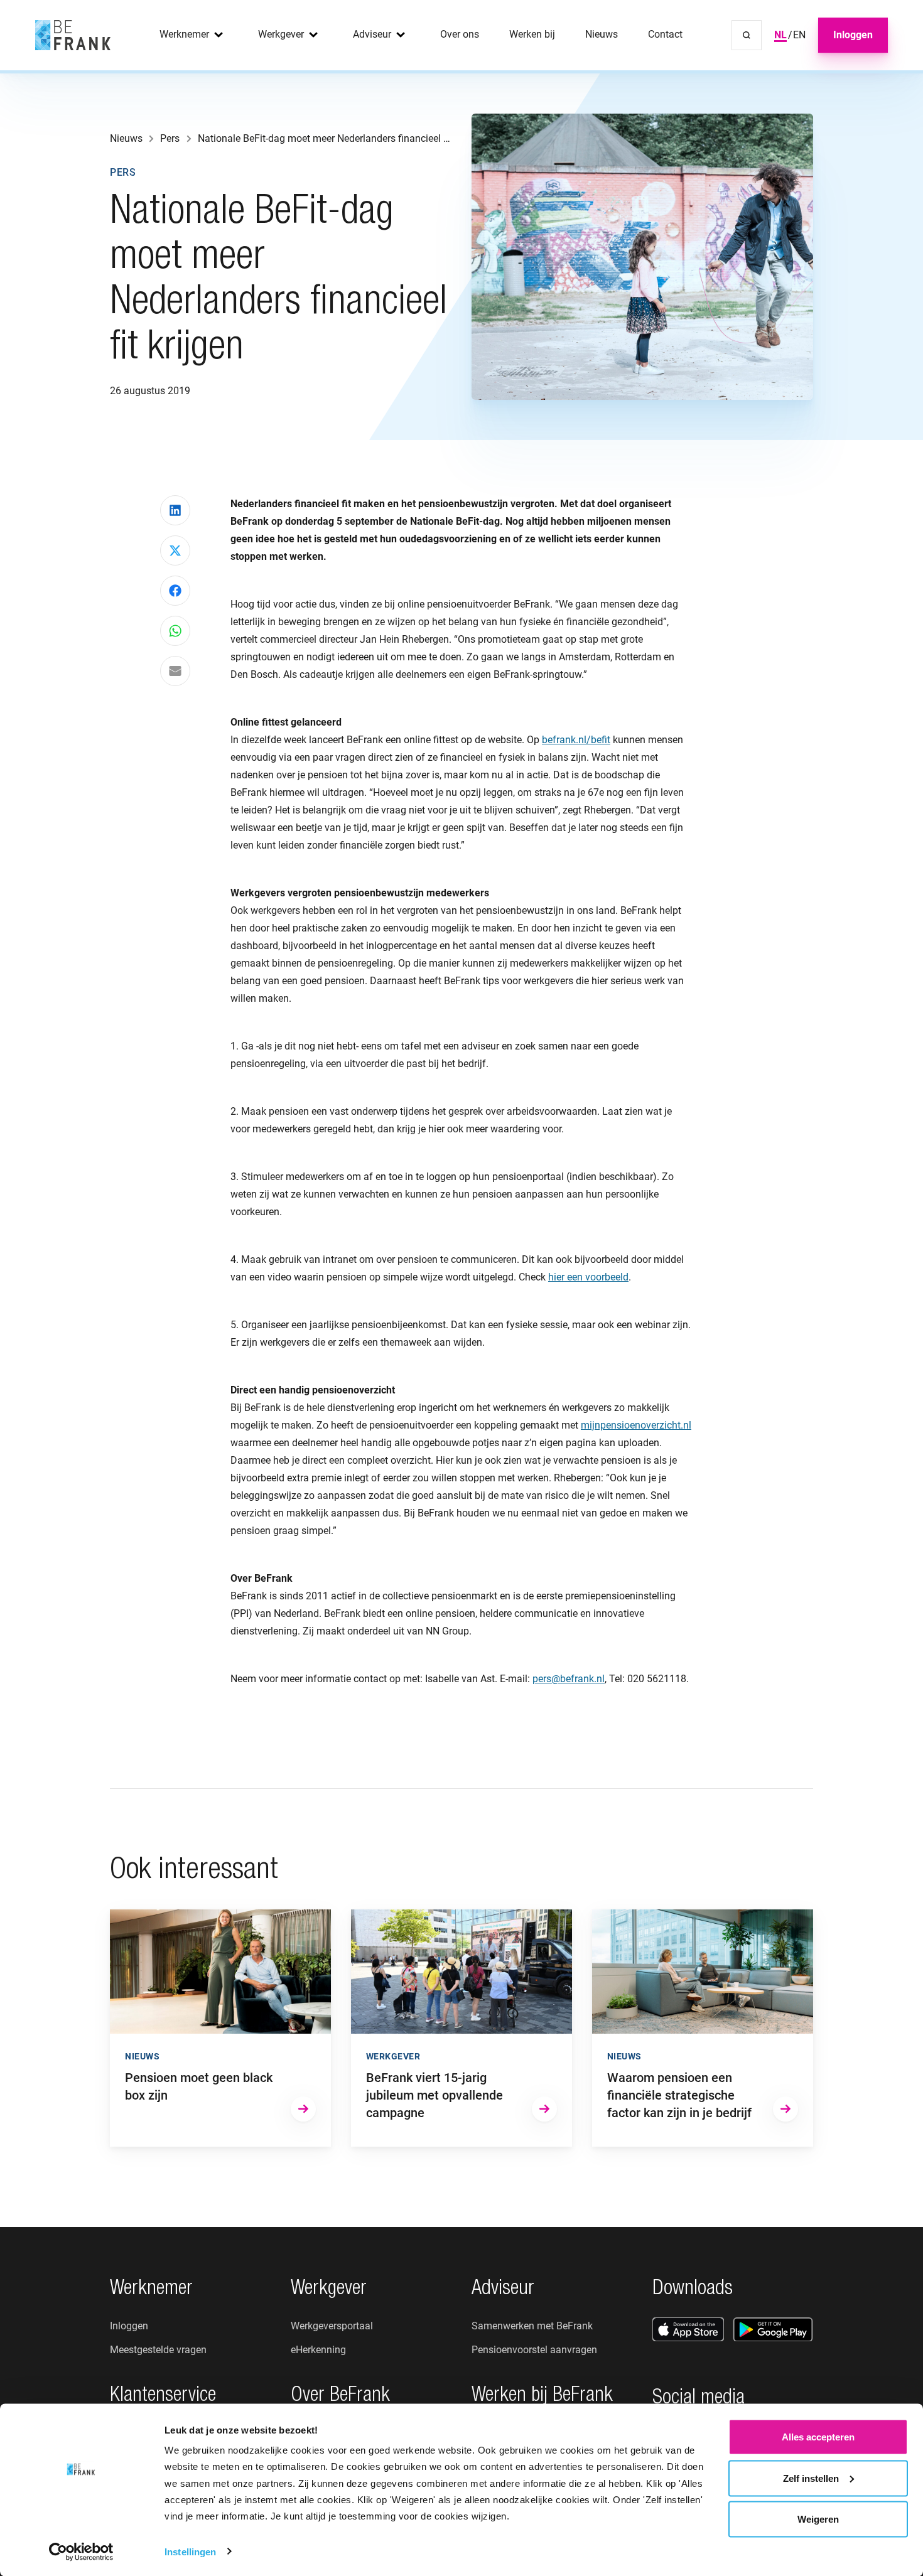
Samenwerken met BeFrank (532, 2326)
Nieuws (602, 34)
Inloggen (853, 35)
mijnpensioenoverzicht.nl (636, 1425)
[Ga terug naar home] (73, 35)
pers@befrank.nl (569, 1679)
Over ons (460, 34)
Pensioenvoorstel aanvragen (534, 2350)
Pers (123, 172)
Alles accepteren (818, 2437)
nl (780, 35)
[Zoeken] (747, 35)
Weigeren (818, 2519)
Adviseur (372, 34)
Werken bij (532, 34)
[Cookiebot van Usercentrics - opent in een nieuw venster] (81, 2552)
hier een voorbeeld (588, 1277)
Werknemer (184, 34)
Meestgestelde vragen (158, 2350)
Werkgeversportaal (332, 2326)
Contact (665, 34)
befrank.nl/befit (576, 740)
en (799, 35)
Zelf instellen (811, 2478)
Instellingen (190, 2551)
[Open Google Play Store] (773, 2329)
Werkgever (281, 34)
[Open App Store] (688, 2329)
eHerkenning (318, 2350)
